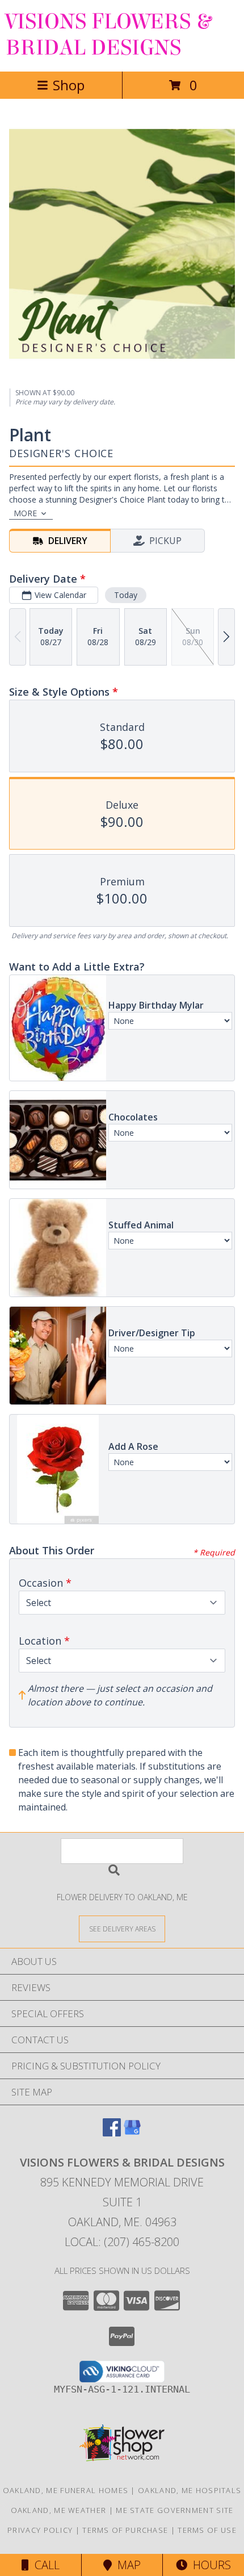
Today (126, 595)
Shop (69, 85)
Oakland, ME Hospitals (190, 2490)
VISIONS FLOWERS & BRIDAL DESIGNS (108, 35)
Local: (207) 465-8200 (122, 2242)
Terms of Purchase (125, 2530)
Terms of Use (207, 2530)
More (25, 513)
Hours (209, 2565)
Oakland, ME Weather (59, 2510)
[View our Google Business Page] (132, 2133)
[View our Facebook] (112, 2133)
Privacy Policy (40, 2530)
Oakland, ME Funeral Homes (66, 2490)
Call (44, 2565)
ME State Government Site (174, 2510)
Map (126, 2565)
